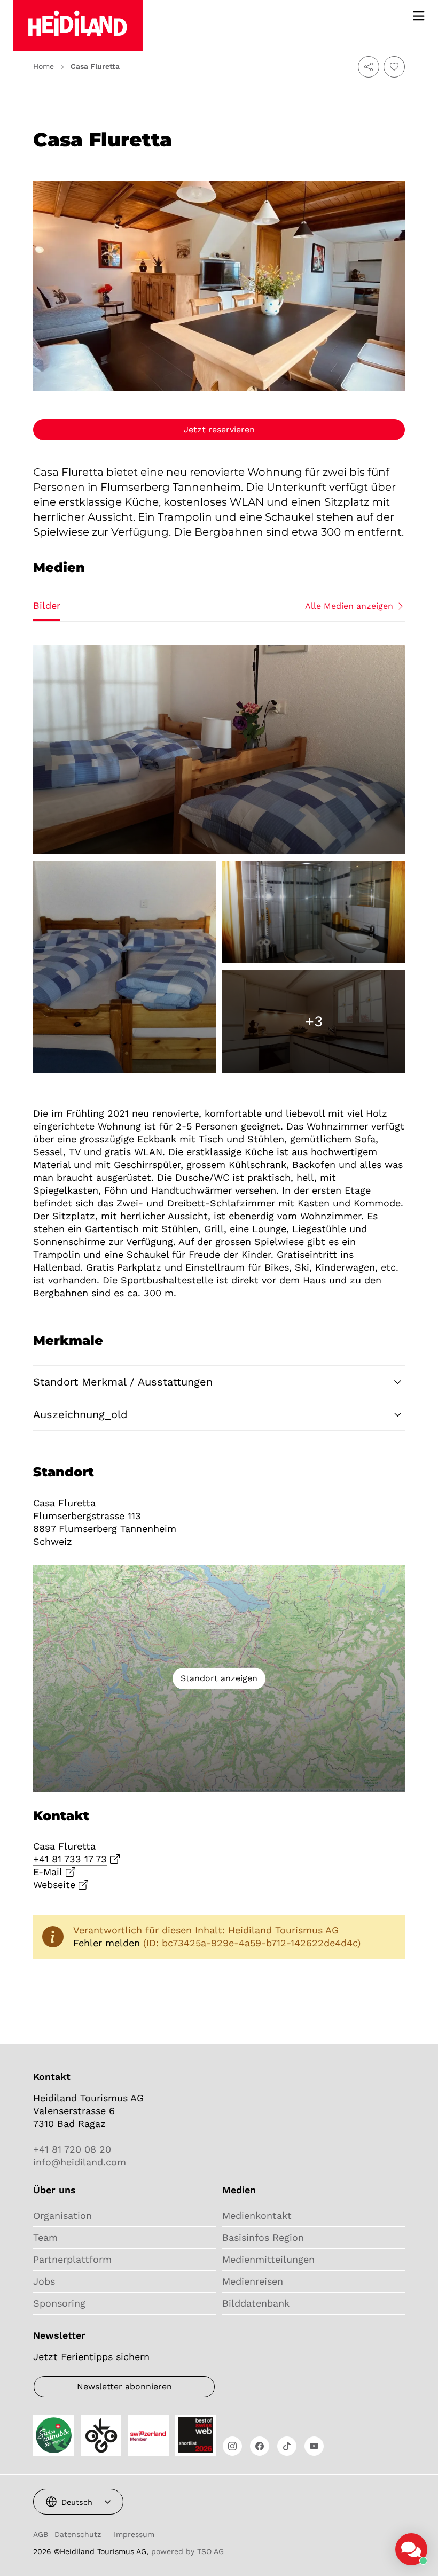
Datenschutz (78, 2534)
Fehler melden (107, 1943)
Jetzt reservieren (219, 430)
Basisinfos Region (263, 2237)
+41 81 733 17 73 (70, 1859)
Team (45, 2237)
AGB (41, 2534)
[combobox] (78, 2502)
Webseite (54, 1885)
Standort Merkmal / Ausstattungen (123, 1382)
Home (44, 66)
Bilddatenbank (256, 2303)
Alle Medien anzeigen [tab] (349, 606)
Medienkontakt (257, 2215)
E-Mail (48, 1872)
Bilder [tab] (47, 605)
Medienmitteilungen (268, 2259)
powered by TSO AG (187, 2551)
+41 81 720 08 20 (72, 2149)
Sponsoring (59, 2303)
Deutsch (77, 2502)
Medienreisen (253, 2281)
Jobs (44, 2281)
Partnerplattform (72, 2259)
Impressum (134, 2534)
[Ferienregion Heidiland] (78, 26)
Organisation (62, 2215)
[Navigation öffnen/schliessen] (419, 16)
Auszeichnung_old (80, 1414)
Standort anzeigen (219, 1678)
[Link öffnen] (232, 2446)
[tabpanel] (219, 859)
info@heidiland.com (80, 2162)
